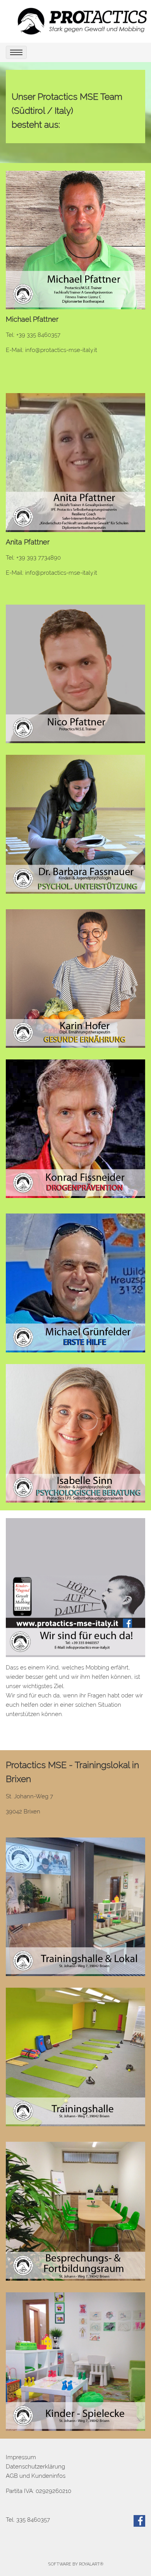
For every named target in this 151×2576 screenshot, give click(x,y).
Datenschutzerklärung (35, 2467)
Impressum (21, 2457)
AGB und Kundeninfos (36, 2476)
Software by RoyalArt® (76, 2564)
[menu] (16, 52)
